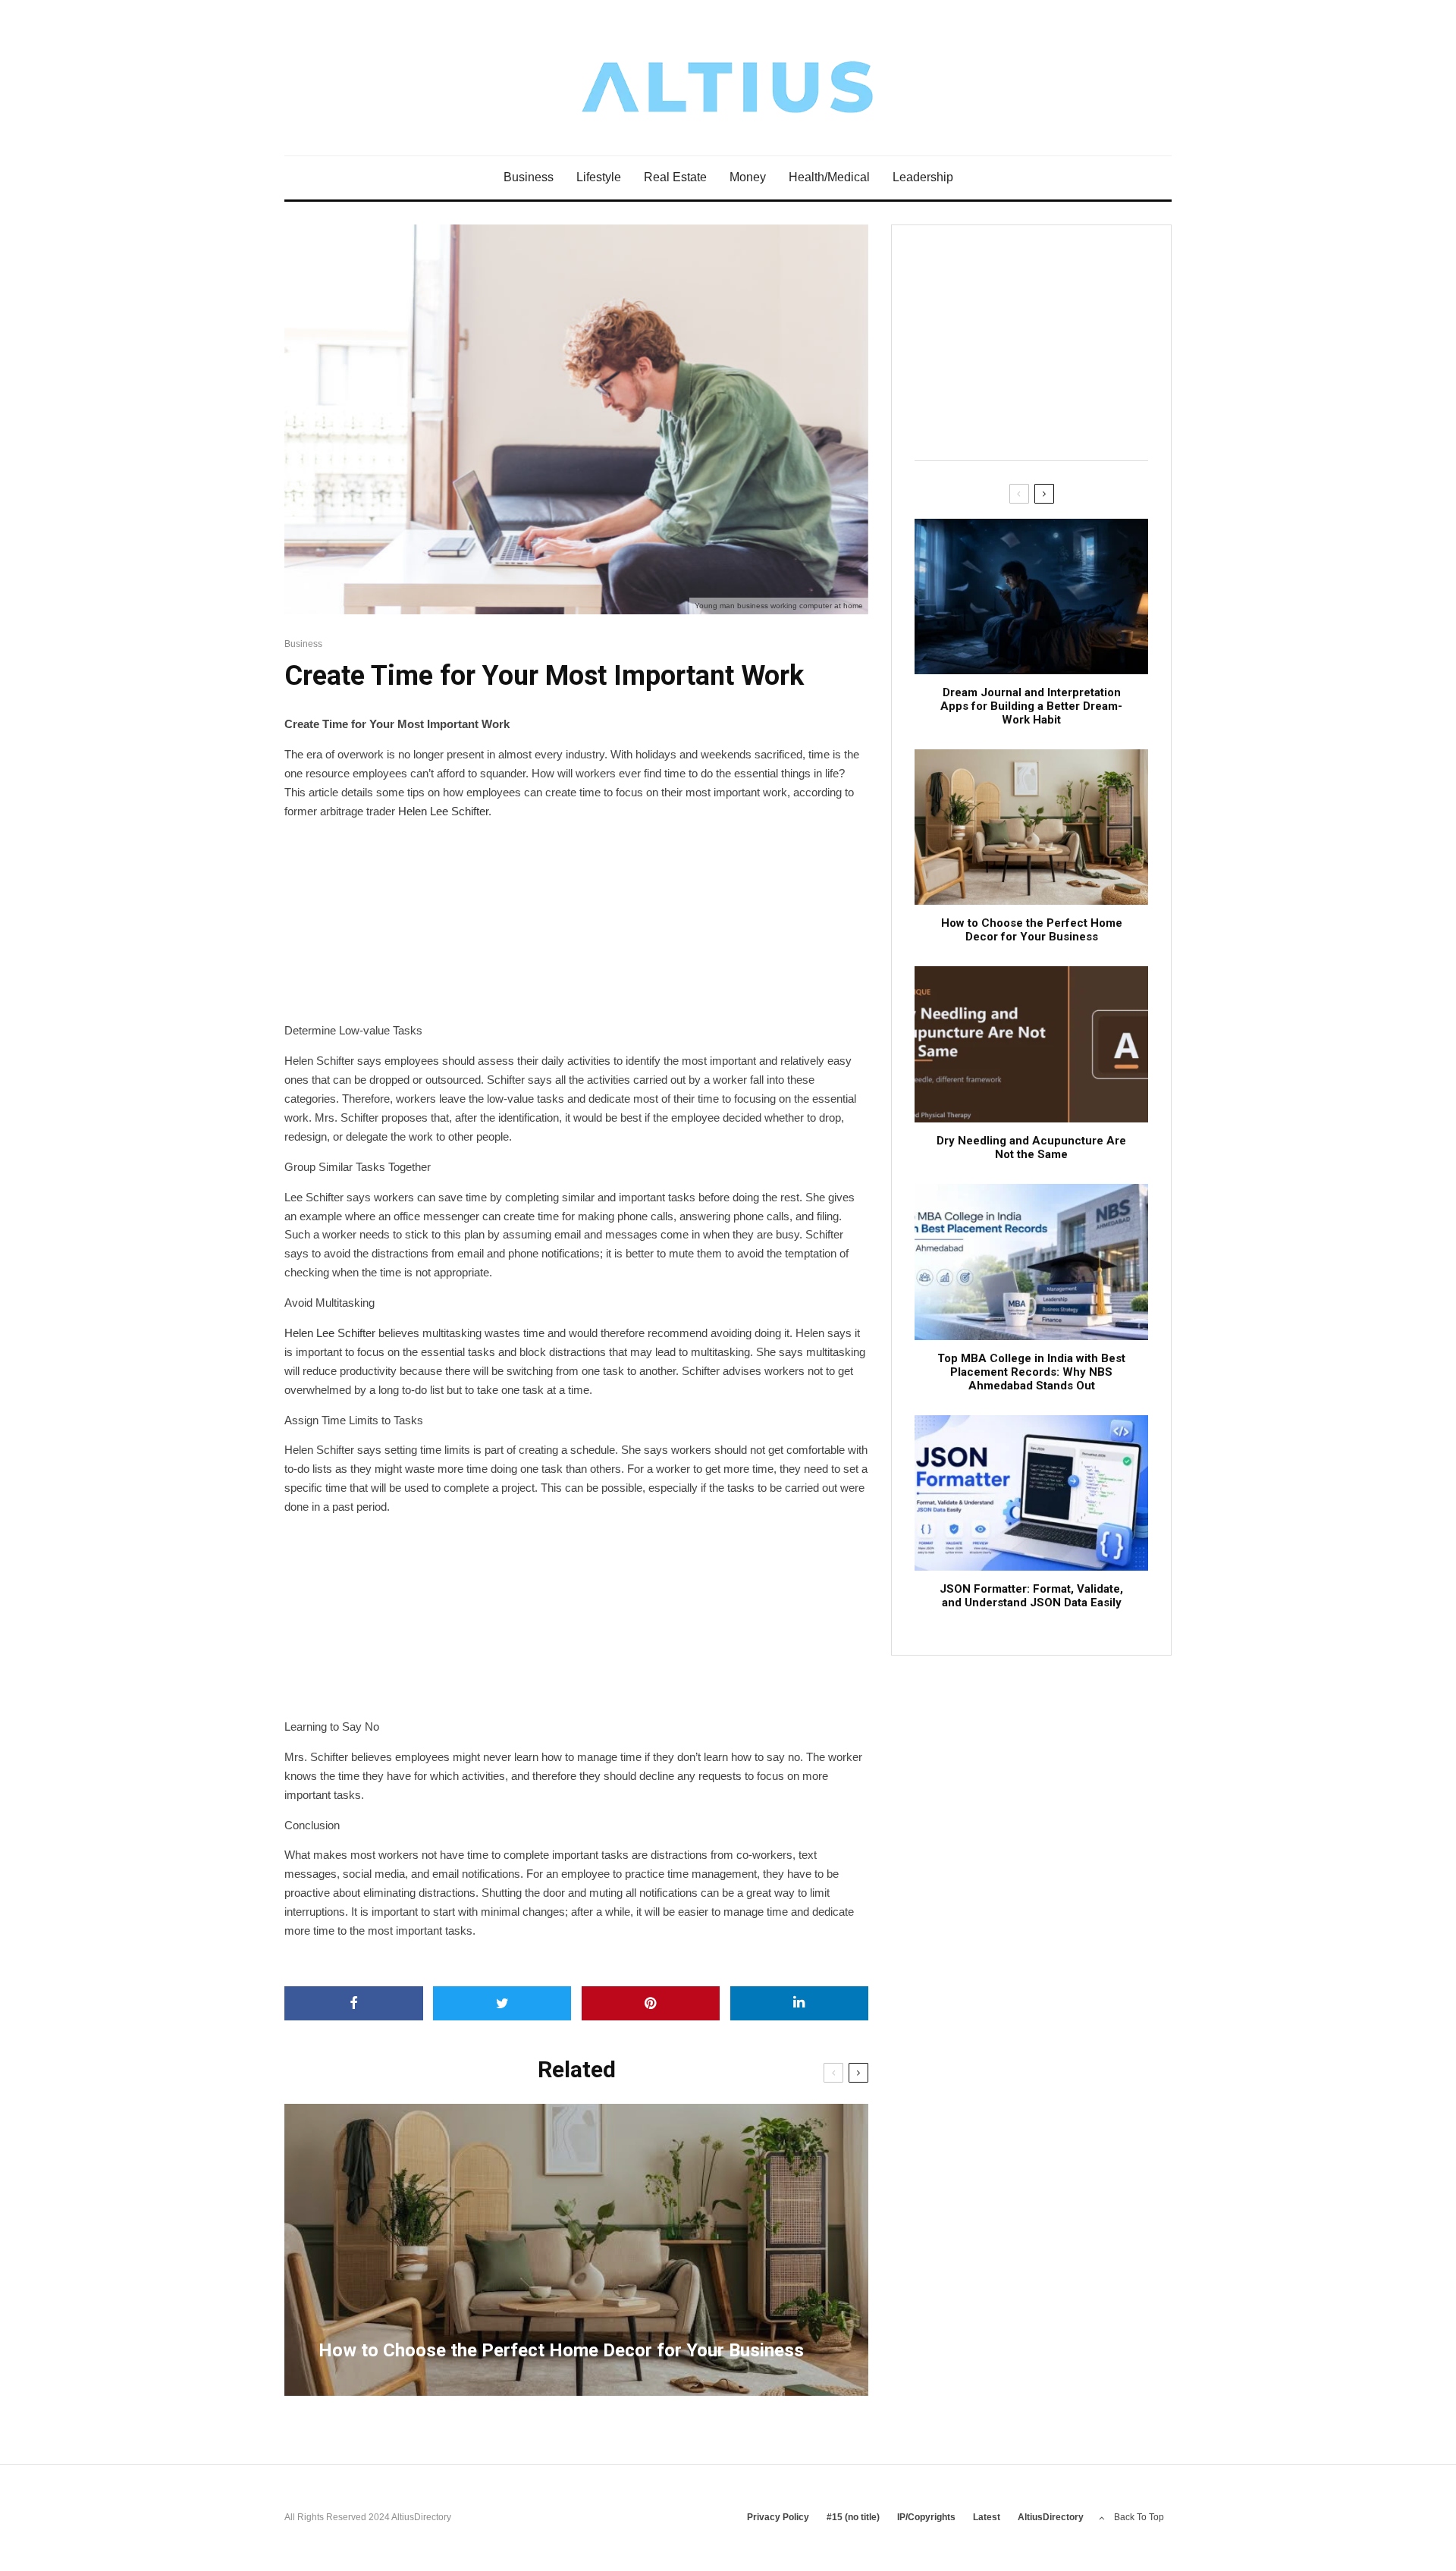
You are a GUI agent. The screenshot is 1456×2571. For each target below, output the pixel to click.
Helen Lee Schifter (443, 811)
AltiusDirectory (1051, 2517)
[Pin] (651, 2003)
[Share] (354, 2003)
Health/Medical (829, 177)
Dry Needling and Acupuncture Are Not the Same (1031, 1147)
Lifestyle (599, 177)
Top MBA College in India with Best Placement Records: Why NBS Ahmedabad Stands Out (1031, 1372)
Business (529, 177)
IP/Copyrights (926, 2517)
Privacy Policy (778, 2517)
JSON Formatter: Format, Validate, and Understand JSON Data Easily (1031, 1596)
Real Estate (675, 177)
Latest (987, 2517)
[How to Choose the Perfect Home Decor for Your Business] (576, 2250)
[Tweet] (502, 2003)
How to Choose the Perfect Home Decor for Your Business (1032, 930)
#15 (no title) (853, 2517)
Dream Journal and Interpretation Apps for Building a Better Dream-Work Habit (1031, 706)
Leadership (923, 177)
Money (748, 177)
